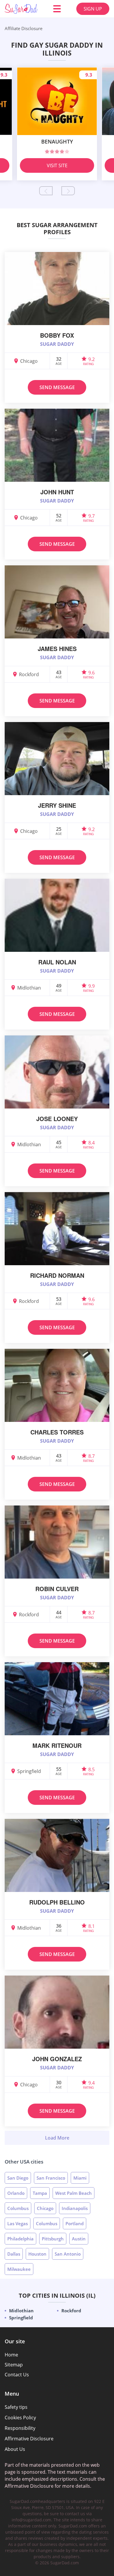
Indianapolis (75, 2208)
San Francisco (51, 2178)
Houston (37, 2254)
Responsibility (20, 2428)
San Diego (18, 2178)
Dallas (14, 2254)
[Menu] (57, 9)
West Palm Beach (74, 2193)
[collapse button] (57, 2138)
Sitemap (14, 2365)
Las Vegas (18, 2223)
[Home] (21, 9)
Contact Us (17, 2375)
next (68, 191)
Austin (79, 2239)
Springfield (21, 2318)
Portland (75, 2223)
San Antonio (68, 2254)
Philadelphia (20, 2239)
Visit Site (57, 165)
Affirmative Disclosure (29, 2439)
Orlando (16, 2193)
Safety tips (16, 2407)
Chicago (45, 2208)
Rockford (71, 2311)
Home (11, 2355)
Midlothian (21, 2311)
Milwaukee (19, 2269)
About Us (15, 2449)
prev (46, 191)
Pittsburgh (53, 2239)
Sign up (93, 9)
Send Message (57, 387)
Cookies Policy (20, 2418)
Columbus (18, 2208)
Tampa (40, 2193)
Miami (80, 2178)
